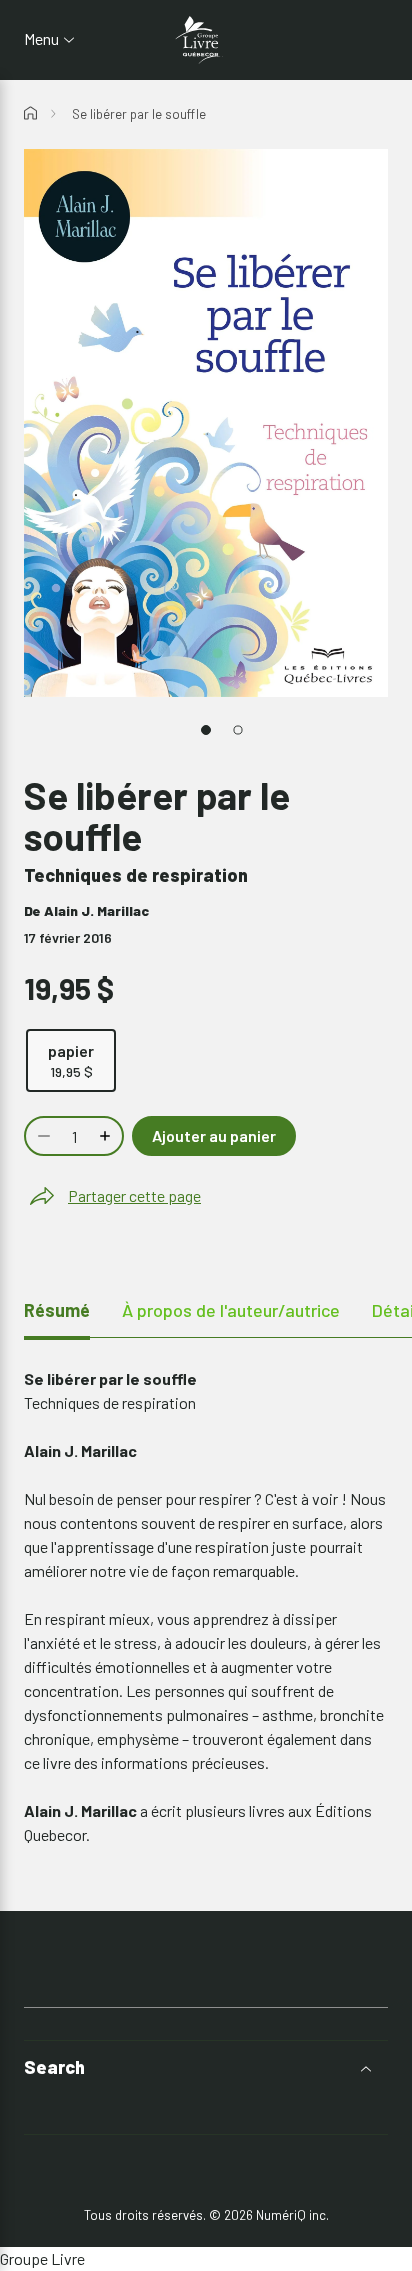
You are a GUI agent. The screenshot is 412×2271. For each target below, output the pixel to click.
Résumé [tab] (57, 1310)
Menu (41, 39)
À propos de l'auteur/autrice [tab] (231, 1310)
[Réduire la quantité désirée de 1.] (42, 1136)
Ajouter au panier (214, 1135)
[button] (206, 2067)
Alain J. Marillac (96, 910)
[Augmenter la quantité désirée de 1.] (107, 1136)
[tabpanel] (206, 1607)
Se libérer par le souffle (139, 114)
